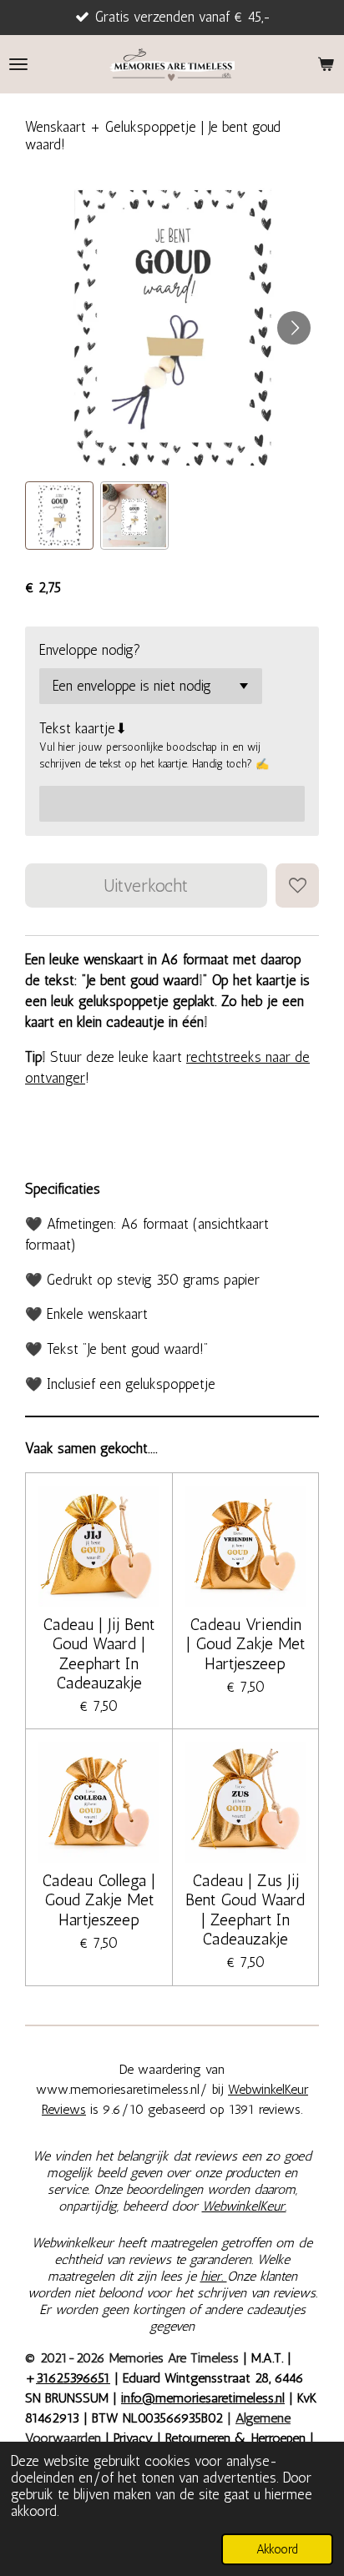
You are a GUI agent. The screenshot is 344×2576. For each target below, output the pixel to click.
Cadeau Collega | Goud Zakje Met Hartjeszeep (99, 1900)
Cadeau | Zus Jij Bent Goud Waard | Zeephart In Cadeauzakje (245, 1910)
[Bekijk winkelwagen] (326, 64)
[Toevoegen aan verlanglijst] (297, 885)
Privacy (135, 2438)
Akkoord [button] (277, 2549)
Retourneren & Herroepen (235, 2438)
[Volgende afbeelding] (294, 328)
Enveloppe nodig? (90, 650)
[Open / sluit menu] (18, 64)
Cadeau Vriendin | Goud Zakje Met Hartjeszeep (245, 1644)
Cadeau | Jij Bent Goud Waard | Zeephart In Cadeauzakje (99, 1654)
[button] (59, 516)
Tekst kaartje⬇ (83, 728)
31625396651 (73, 2378)
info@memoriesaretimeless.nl (203, 2398)
